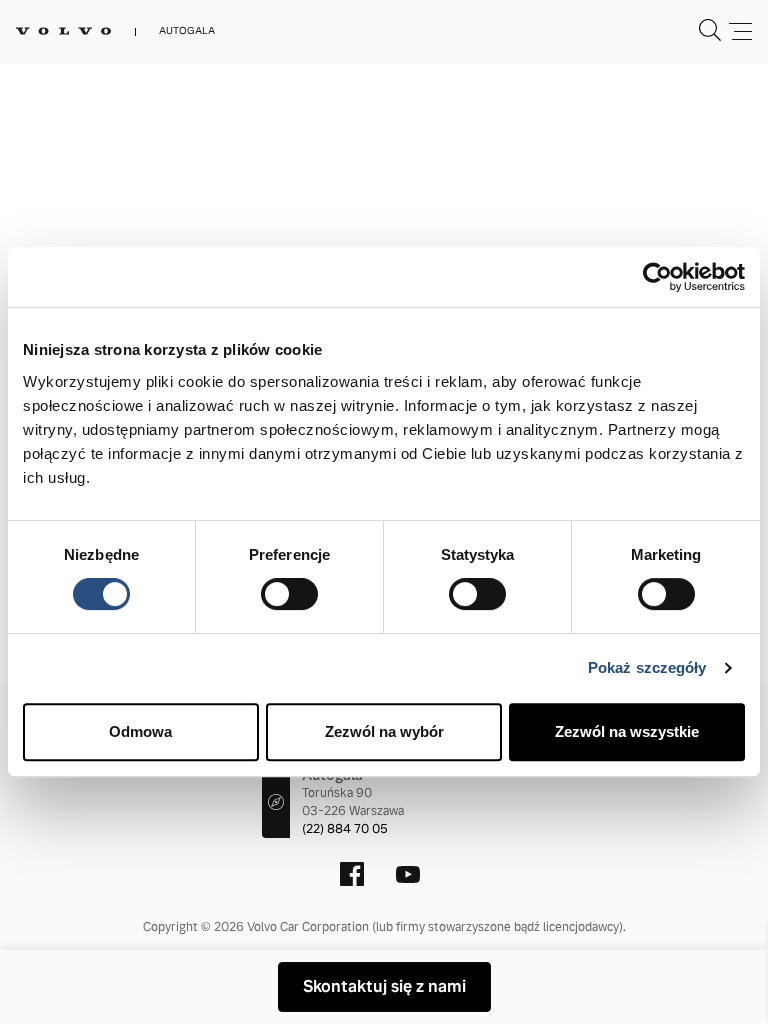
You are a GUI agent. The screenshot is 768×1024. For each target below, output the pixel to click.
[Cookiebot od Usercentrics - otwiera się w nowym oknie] (657, 277)
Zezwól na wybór (384, 731)
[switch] (289, 594)
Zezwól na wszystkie (627, 731)
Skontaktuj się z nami (384, 986)
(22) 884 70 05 (345, 829)
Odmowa (140, 731)
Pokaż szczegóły (647, 667)
